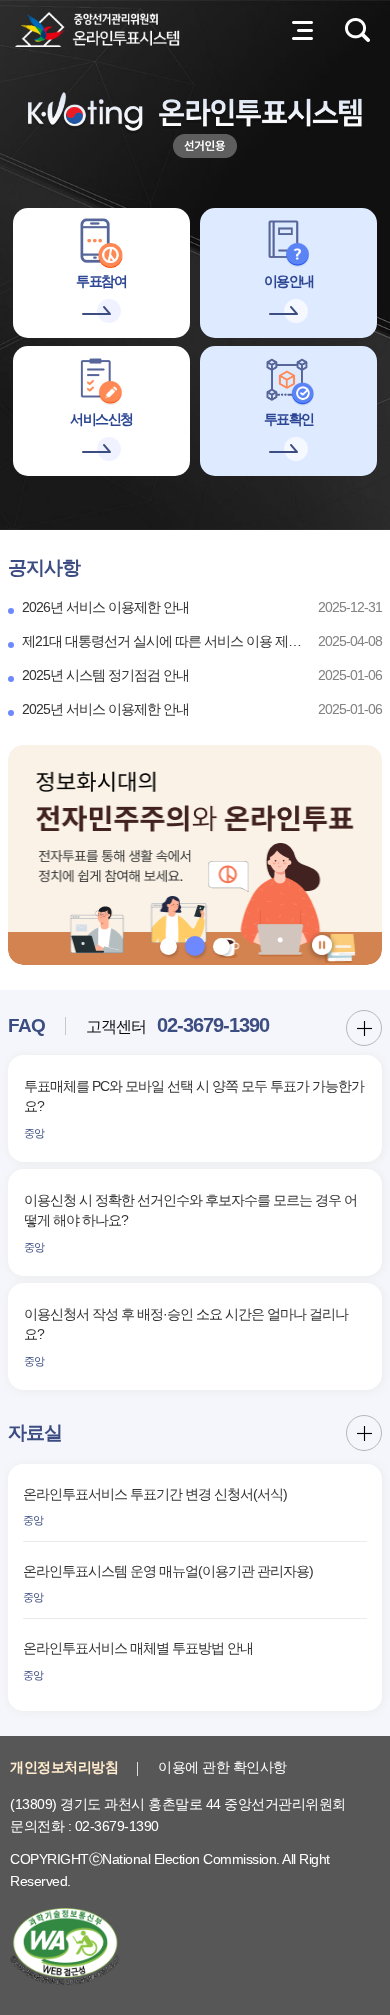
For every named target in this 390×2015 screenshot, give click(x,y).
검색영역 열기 (357, 30)
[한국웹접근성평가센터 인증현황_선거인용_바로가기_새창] (65, 1945)
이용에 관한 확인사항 (222, 1767)
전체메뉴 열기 (302, 30)
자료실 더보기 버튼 (364, 1433)
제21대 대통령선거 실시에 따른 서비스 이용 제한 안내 (162, 641)
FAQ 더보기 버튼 (364, 1028)
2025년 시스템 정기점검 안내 (105, 675)
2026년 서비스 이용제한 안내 (105, 607)
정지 (322, 945)
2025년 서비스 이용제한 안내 (105, 709)
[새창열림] (195, 855)
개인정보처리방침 (64, 1767)
